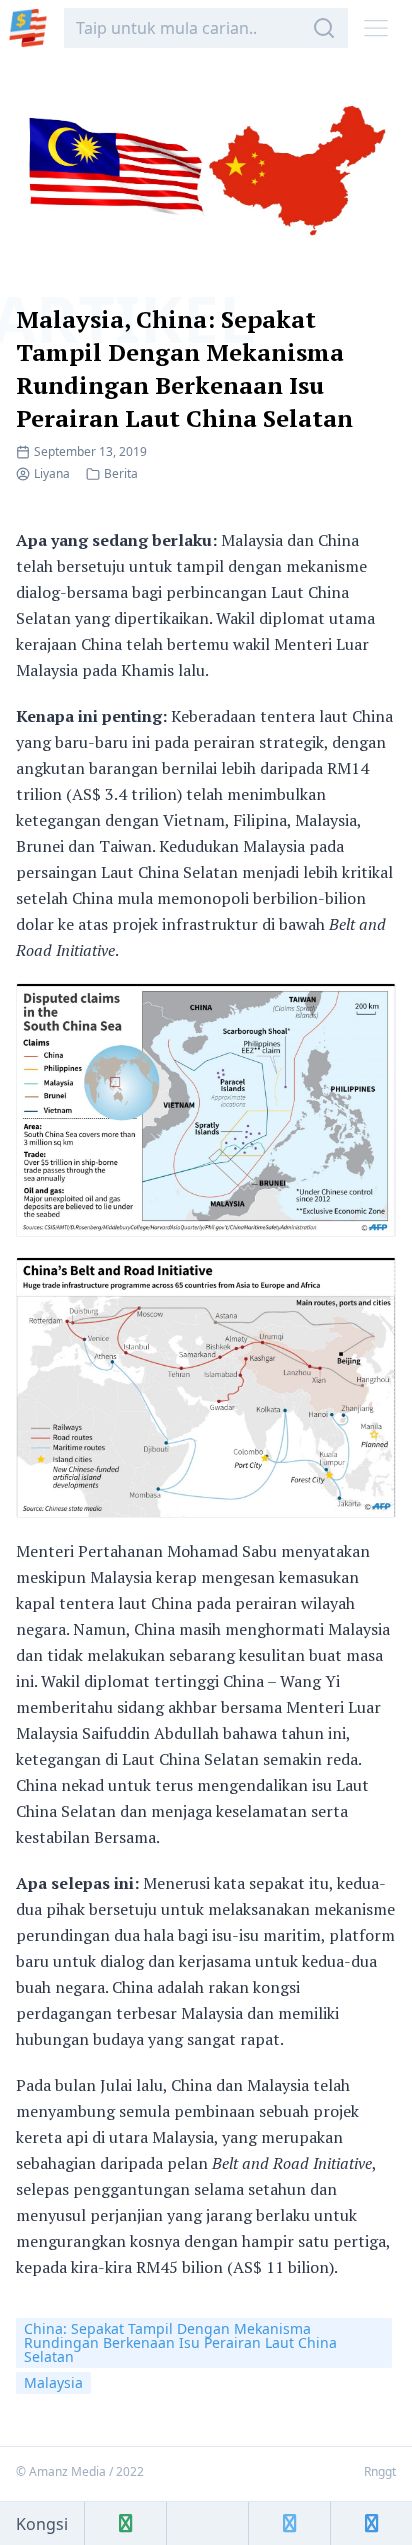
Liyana (52, 473)
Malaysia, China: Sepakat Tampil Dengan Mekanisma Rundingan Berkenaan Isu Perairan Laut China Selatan (184, 368)
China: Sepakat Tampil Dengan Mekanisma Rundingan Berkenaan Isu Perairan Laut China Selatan (180, 2342)
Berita (121, 473)
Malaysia (53, 2382)
